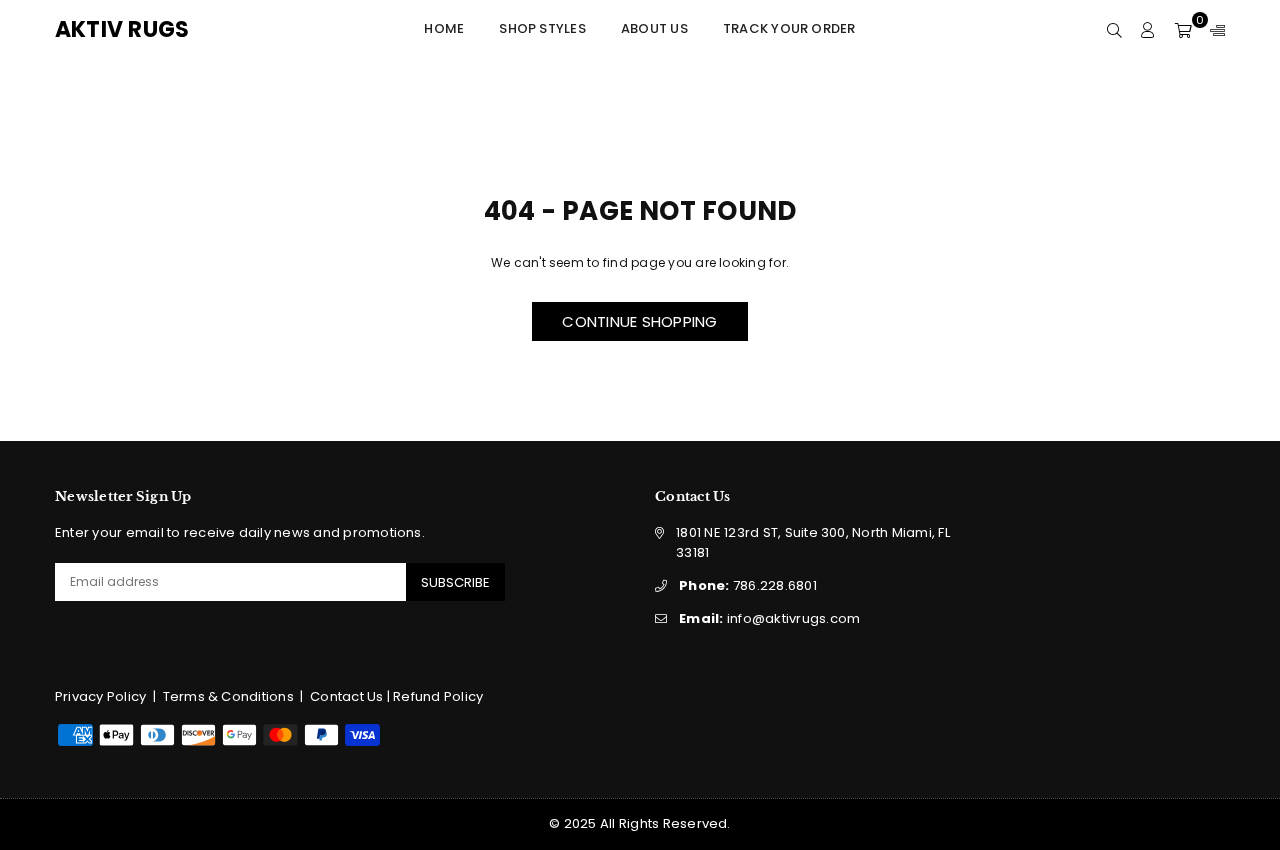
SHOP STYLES (542, 28)
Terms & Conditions (228, 696)
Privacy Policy (100, 696)
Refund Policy (438, 696)
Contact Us (346, 696)
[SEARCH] (1114, 30)
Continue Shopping (639, 321)
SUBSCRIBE (455, 582)
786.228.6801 (748, 585)
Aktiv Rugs (145, 30)
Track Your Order (789, 28)
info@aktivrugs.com (769, 618)
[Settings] (1213, 30)
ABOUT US (654, 28)
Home (444, 28)
